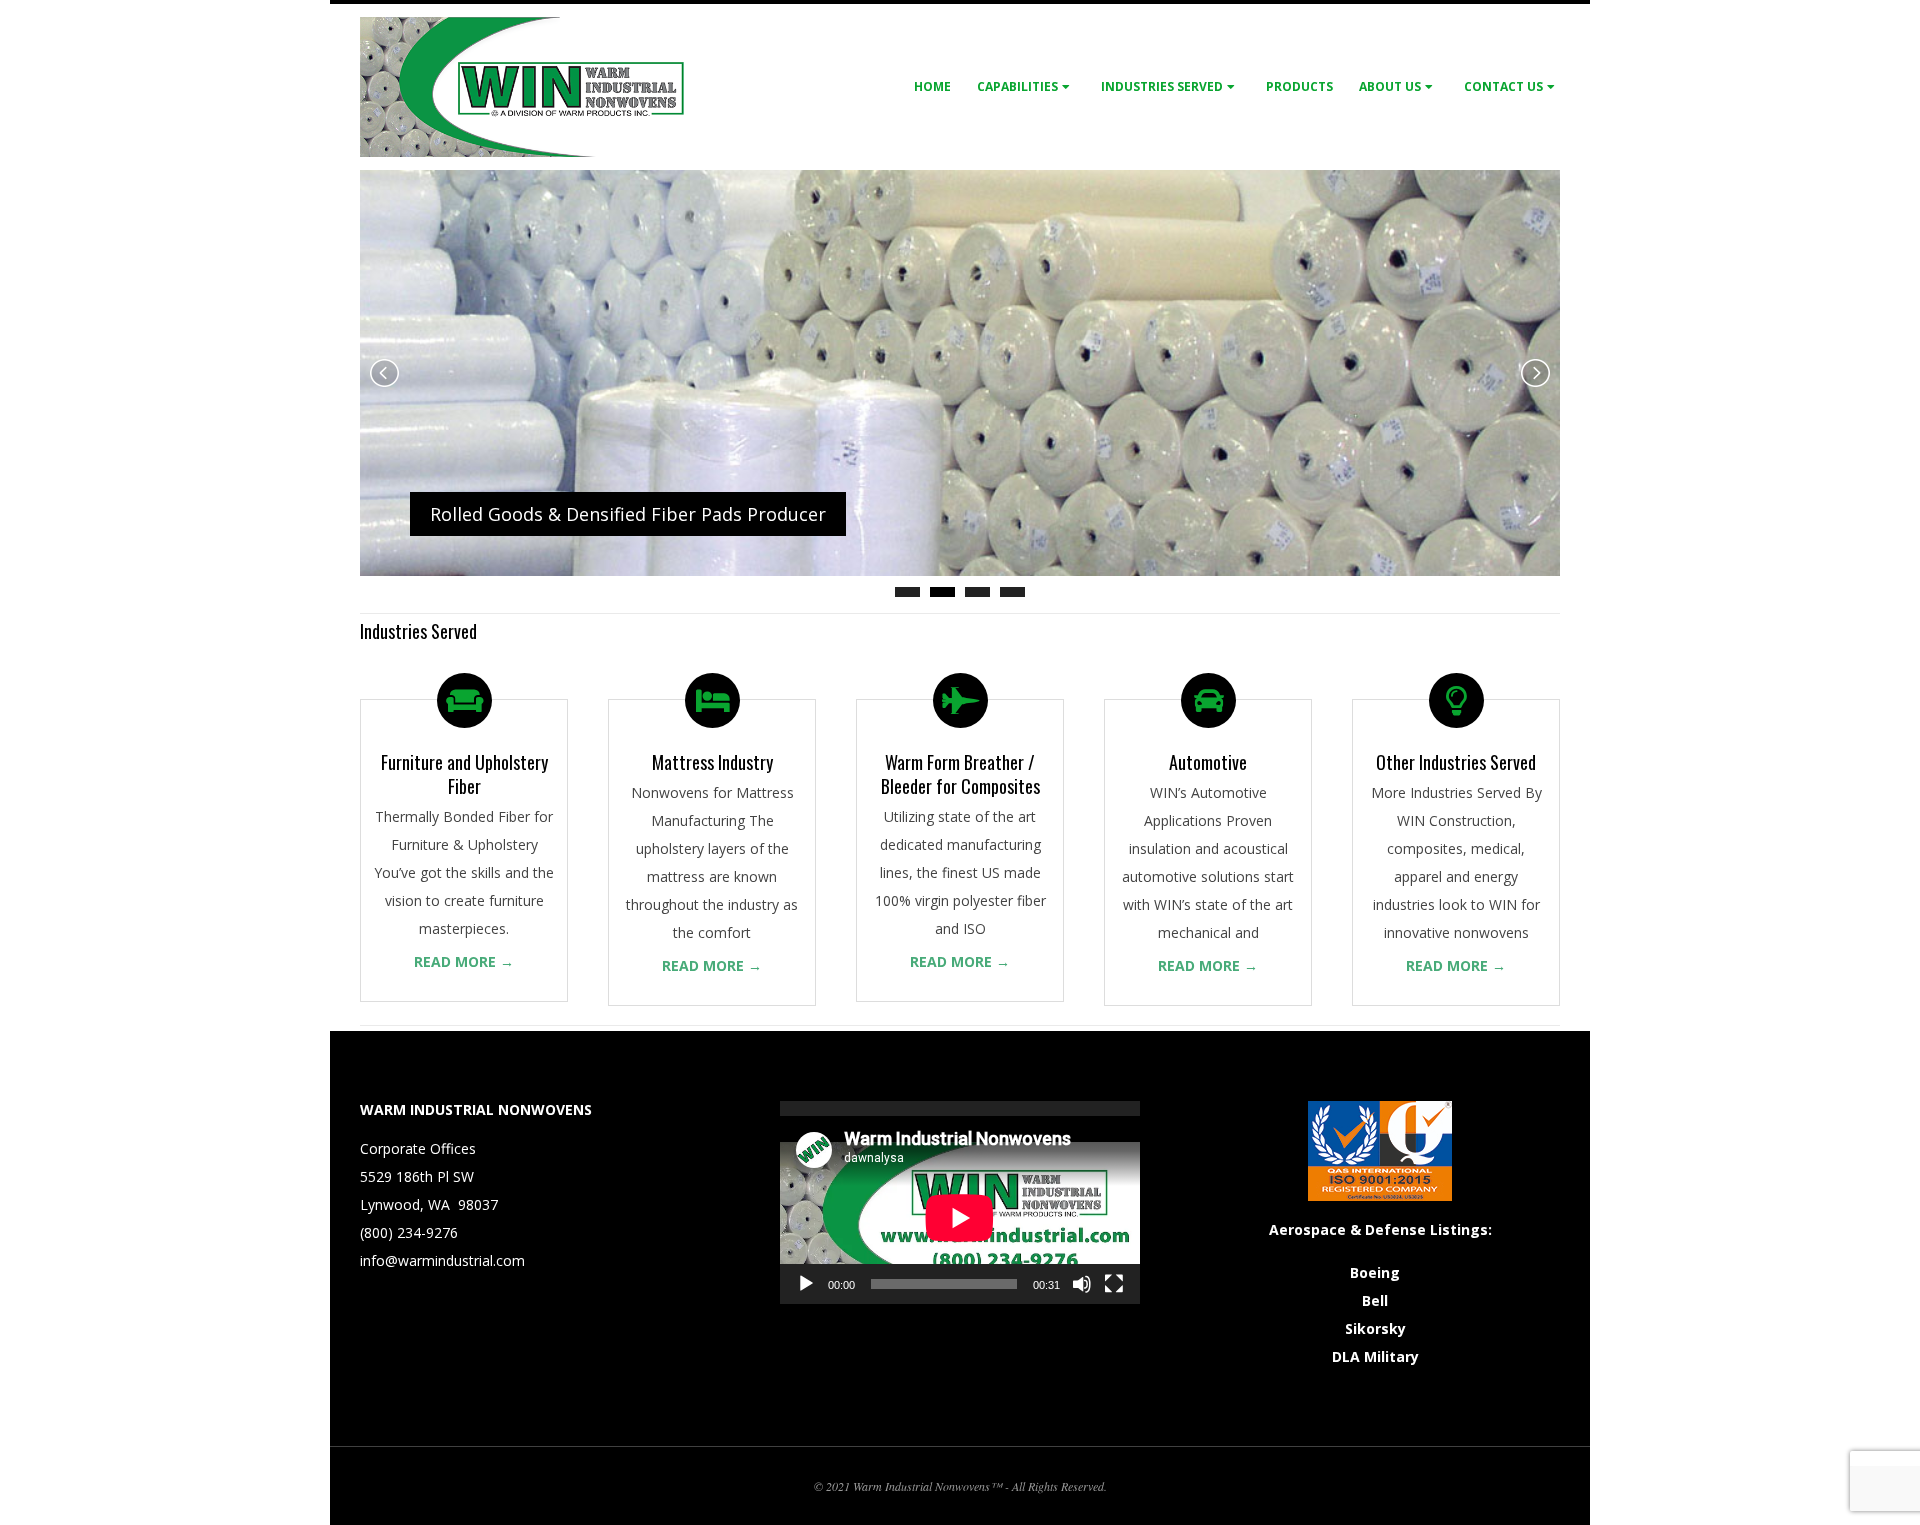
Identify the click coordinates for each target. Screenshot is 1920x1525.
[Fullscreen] (1114, 1284)
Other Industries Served (1456, 762)
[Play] (806, 1284)
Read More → (464, 961)
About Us (1390, 86)
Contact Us (1503, 86)
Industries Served (1162, 86)
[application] (960, 1202)
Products (1299, 86)
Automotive (1208, 762)
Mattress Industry (712, 762)
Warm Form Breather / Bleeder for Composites (960, 774)
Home (932, 86)
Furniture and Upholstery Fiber (464, 774)
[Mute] (1082, 1284)
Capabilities (1017, 86)
